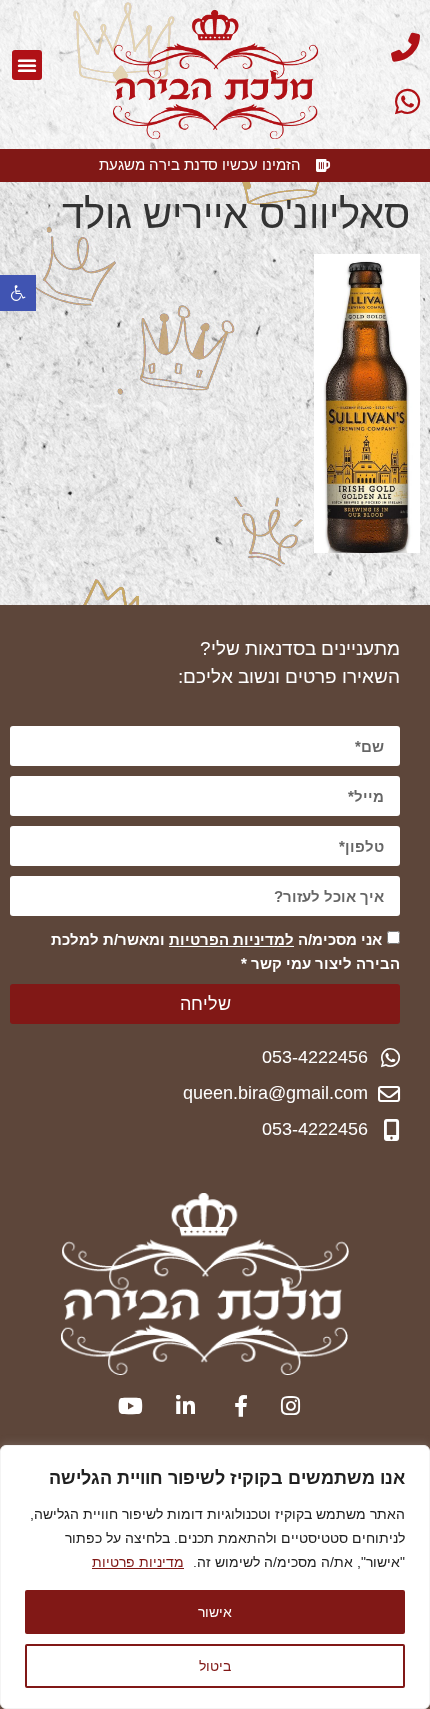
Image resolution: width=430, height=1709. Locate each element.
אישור (215, 1611)
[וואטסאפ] (369, 101)
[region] (215, 1577)
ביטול (215, 1665)
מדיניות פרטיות (138, 1562)
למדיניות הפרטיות (231, 939)
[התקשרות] (369, 47)
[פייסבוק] (231, 1406)
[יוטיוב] (126, 1406)
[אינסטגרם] (284, 1406)
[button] (18, 293)
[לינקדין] (179, 1406)
